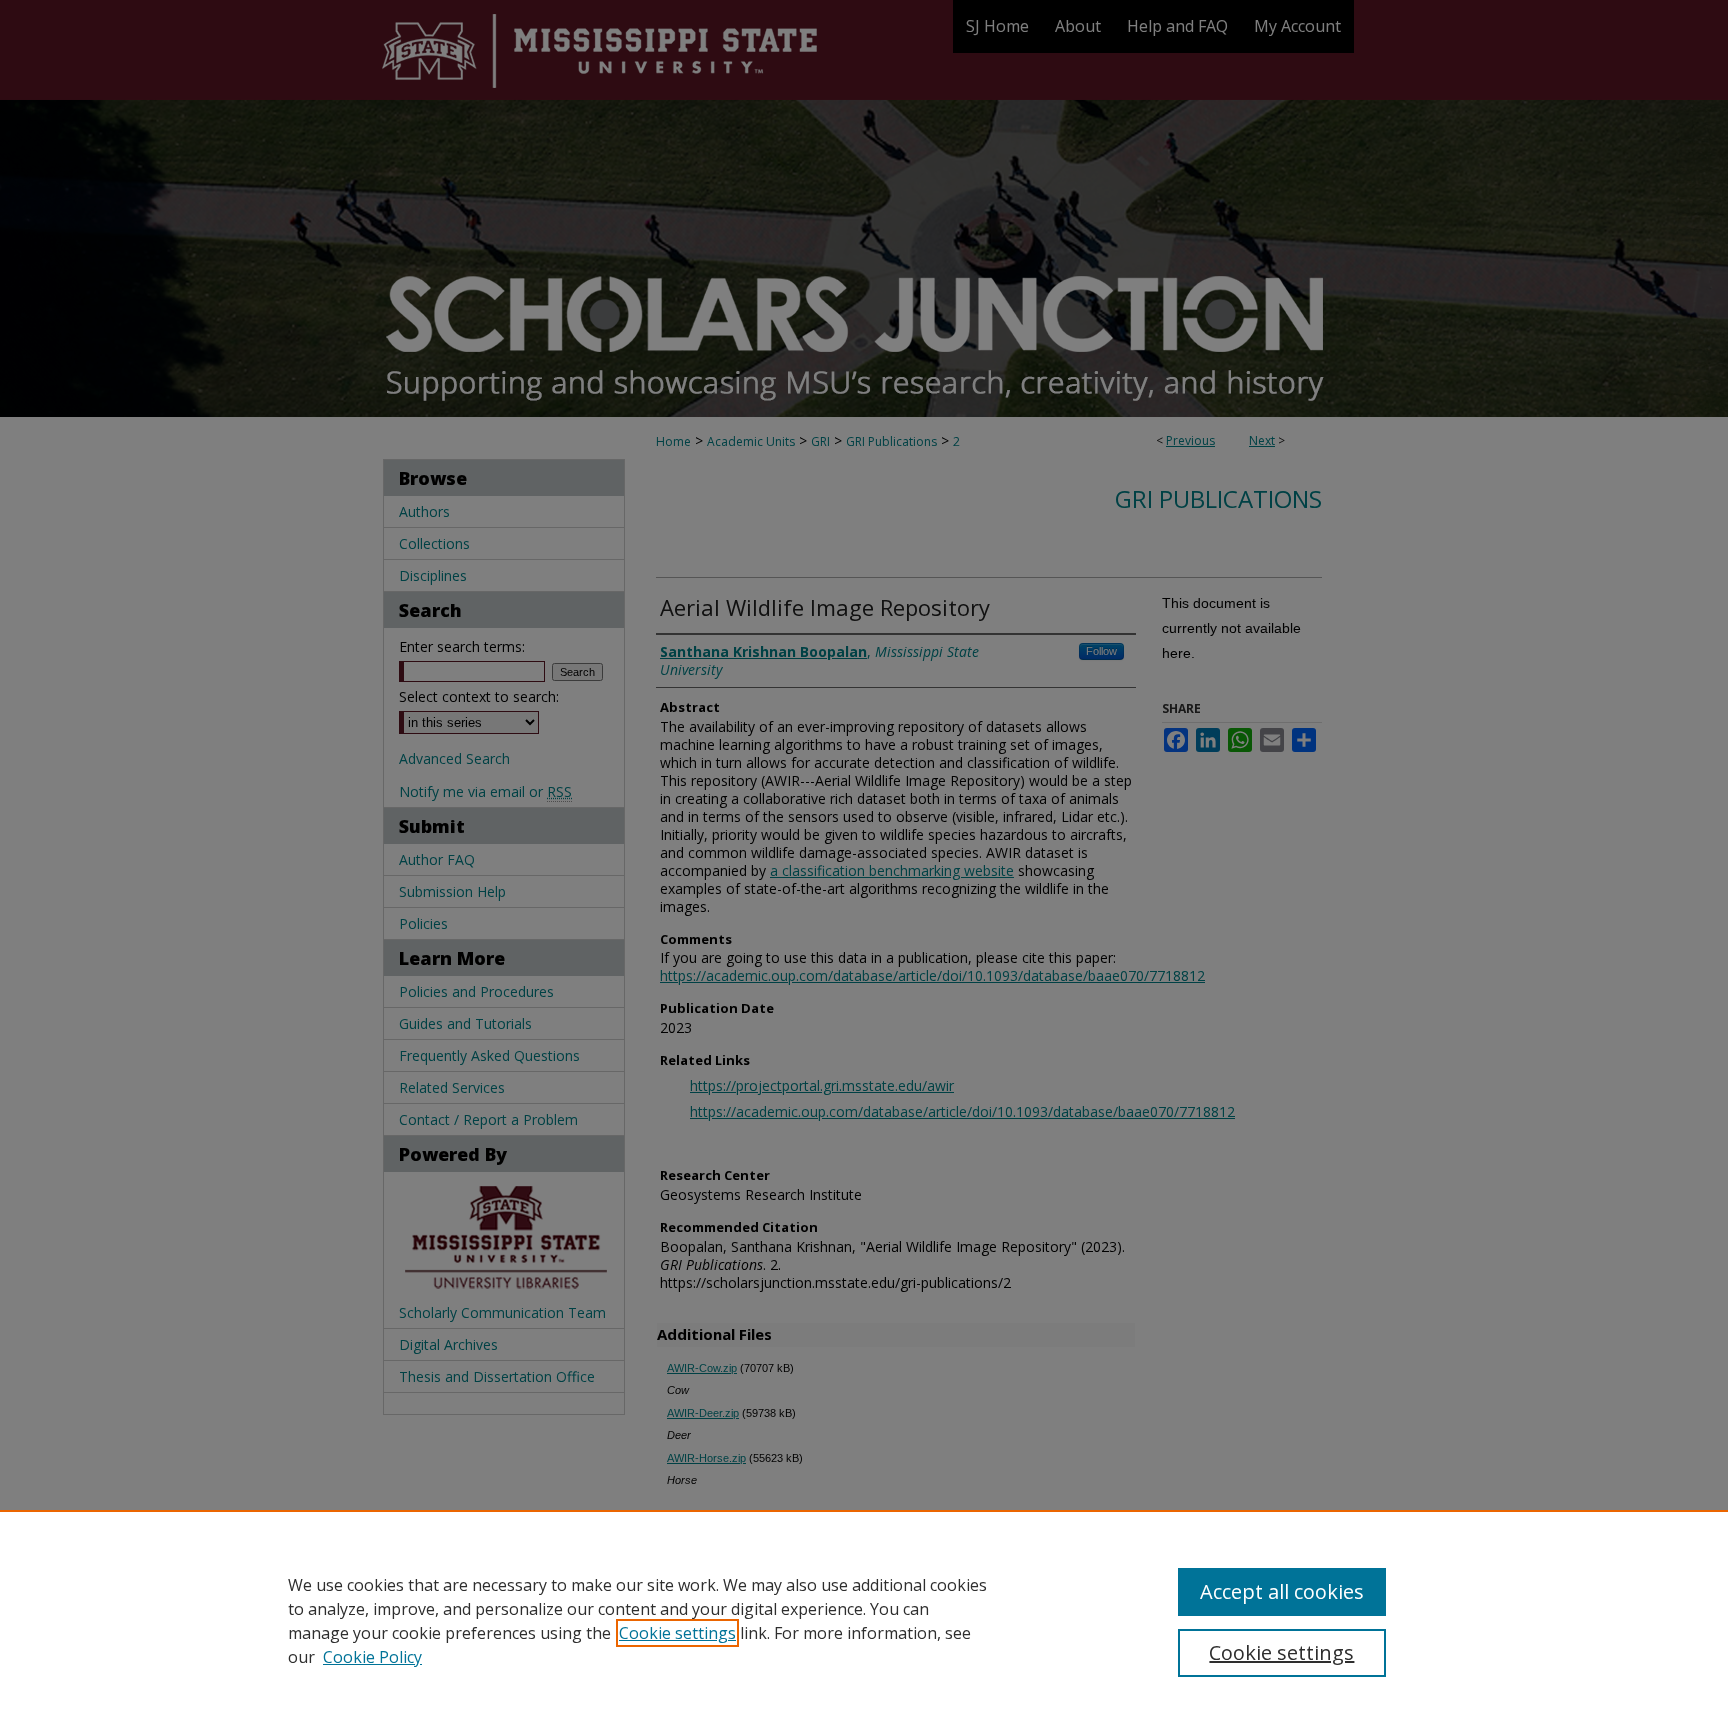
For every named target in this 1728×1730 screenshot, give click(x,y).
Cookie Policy (372, 1657)
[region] (864, 1620)
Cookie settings (677, 1633)
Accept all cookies (1282, 1591)
